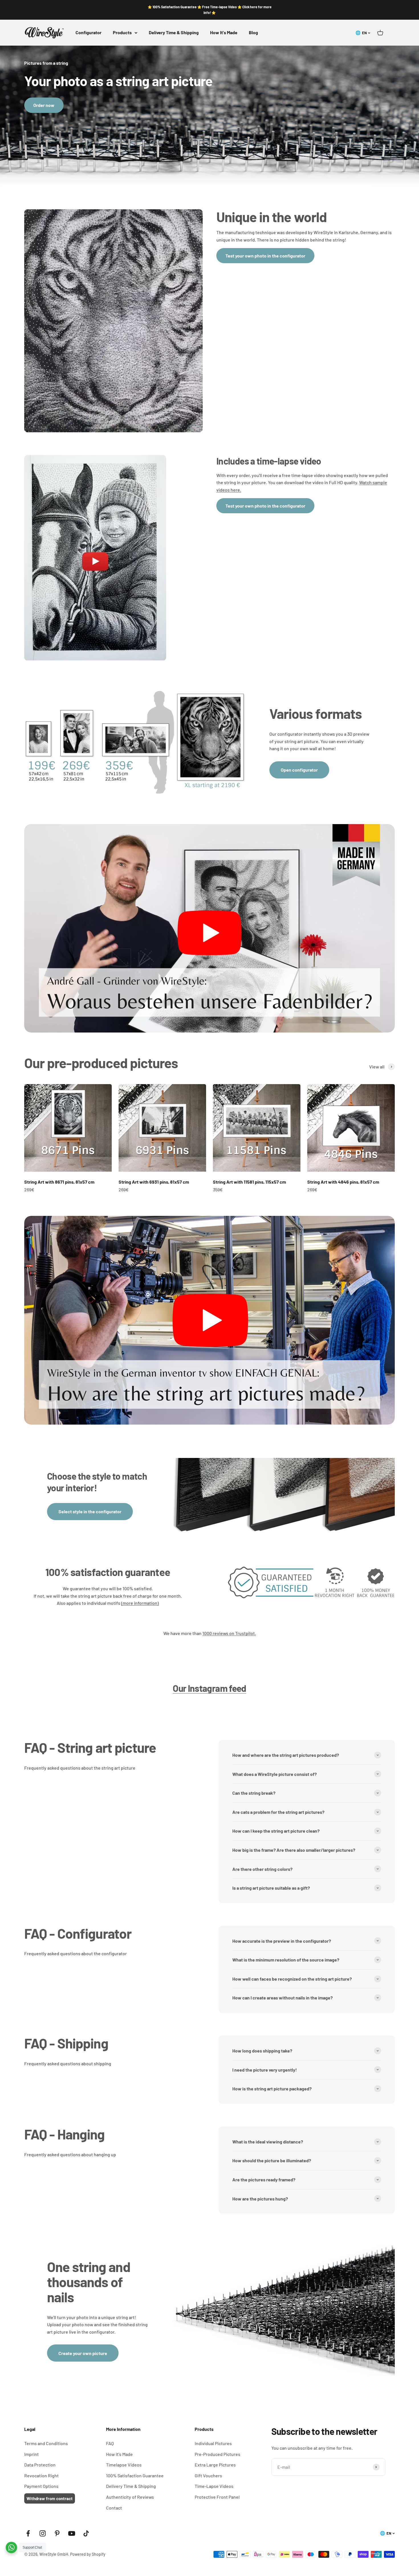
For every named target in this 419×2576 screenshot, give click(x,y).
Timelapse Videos (124, 2465)
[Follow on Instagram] (43, 2533)
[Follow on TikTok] (86, 2533)
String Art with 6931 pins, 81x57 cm (154, 1182)
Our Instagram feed (209, 1688)
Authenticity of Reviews (130, 2497)
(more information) (140, 1603)
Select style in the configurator (90, 1511)
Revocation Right (41, 2475)
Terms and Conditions (46, 2443)
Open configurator (299, 770)
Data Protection (40, 2465)
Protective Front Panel (217, 2497)
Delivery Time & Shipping (174, 32)
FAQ (110, 2443)
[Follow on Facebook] (28, 2533)
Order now (44, 105)
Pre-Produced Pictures (217, 2454)
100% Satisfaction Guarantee (135, 2475)
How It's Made (224, 32)
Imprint (31, 2454)
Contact (114, 2508)
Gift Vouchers (208, 2475)
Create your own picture (83, 2353)
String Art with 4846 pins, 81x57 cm (343, 1182)
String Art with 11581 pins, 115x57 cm (249, 1182)
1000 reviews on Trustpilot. (229, 1633)
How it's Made (119, 2454)
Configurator (89, 32)
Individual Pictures (213, 2443)
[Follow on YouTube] (72, 2533)
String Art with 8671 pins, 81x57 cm (59, 1182)
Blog (253, 32)
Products (122, 32)
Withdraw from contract (50, 2498)
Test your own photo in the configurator (265, 256)
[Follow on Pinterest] (57, 2533)
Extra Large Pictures (215, 2465)
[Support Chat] (11, 2547)
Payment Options (41, 2486)
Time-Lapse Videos (214, 2486)
